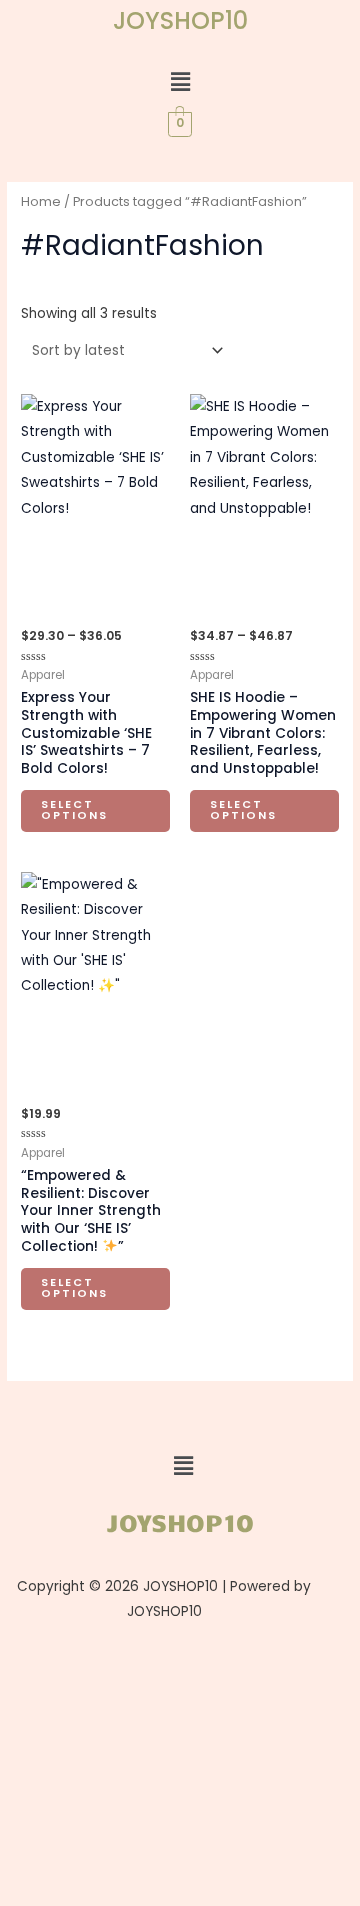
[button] (180, 82)
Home (41, 201)
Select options (74, 810)
